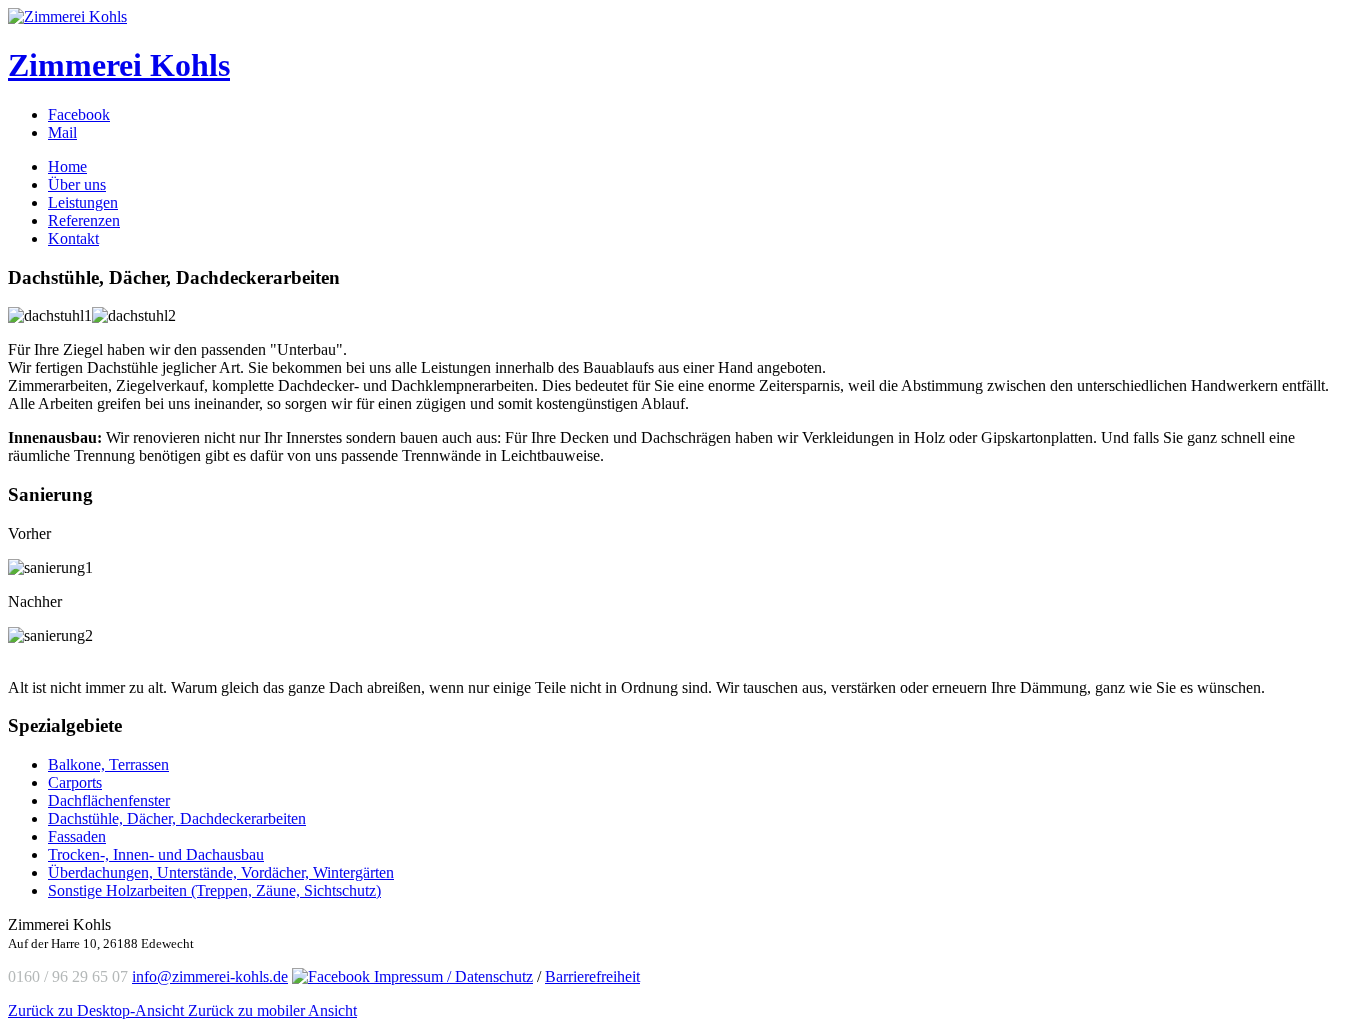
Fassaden (77, 836)
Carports (75, 782)
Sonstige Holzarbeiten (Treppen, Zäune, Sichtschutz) (214, 890)
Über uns (77, 184)
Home (67, 166)
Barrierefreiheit (592, 976)
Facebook (79, 114)
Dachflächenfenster (109, 800)
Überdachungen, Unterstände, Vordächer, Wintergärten (221, 872)
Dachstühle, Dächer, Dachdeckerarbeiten (177, 818)
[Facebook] (333, 976)
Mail (62, 132)
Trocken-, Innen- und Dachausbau (156, 854)
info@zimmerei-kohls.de (210, 976)
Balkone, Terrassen (108, 764)
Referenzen (84, 220)
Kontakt (73, 238)
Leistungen (83, 202)
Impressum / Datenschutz (453, 976)
